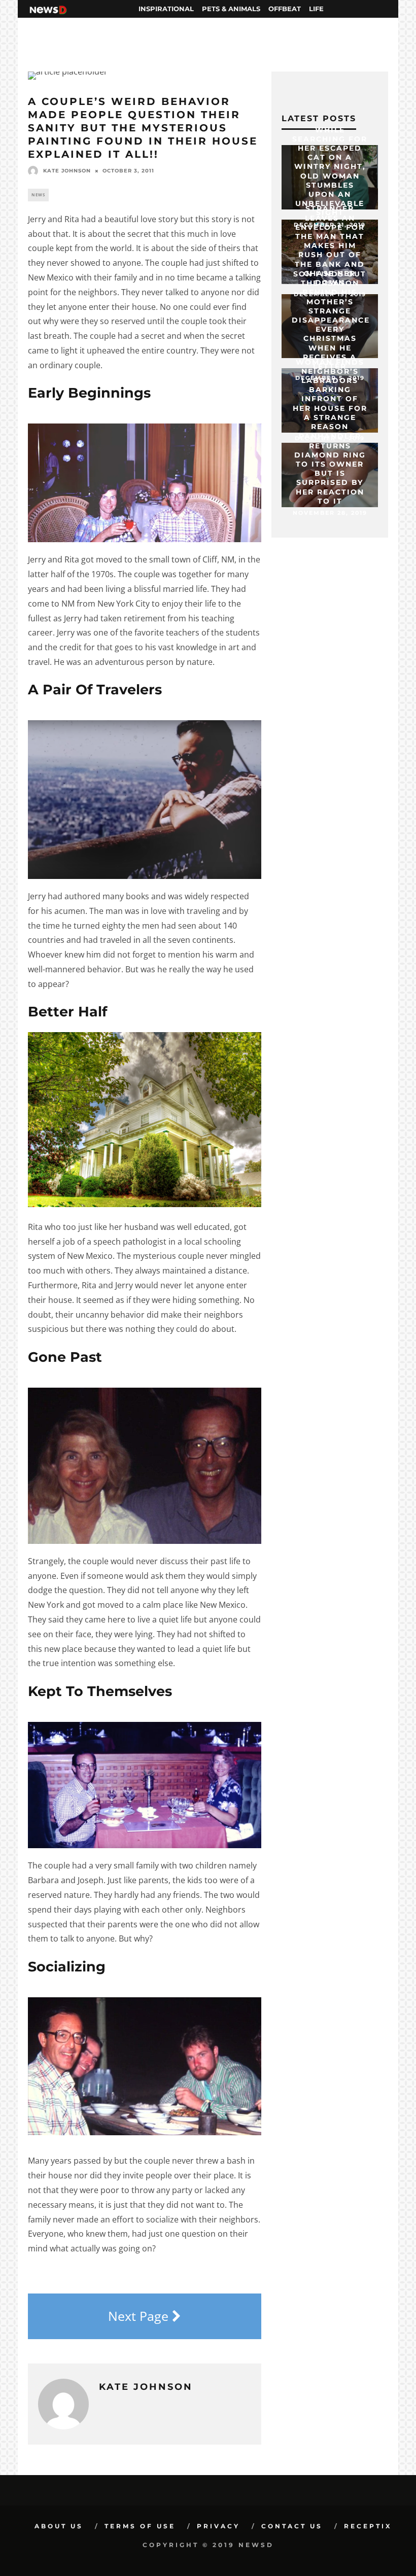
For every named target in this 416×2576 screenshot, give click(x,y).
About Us (59, 2526)
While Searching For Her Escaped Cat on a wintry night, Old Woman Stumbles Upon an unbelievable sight (330, 171)
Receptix (368, 2526)
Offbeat (285, 9)
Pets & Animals (231, 9)
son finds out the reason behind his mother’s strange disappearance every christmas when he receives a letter (331, 320)
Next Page (140, 2316)
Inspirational (166, 9)
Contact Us (292, 2526)
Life (316, 9)
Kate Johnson (67, 171)
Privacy (218, 2526)
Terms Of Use (140, 2526)
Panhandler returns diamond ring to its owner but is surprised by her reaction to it (330, 468)
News (38, 195)
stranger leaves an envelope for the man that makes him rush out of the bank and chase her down (330, 245)
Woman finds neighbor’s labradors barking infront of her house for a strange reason (330, 394)
